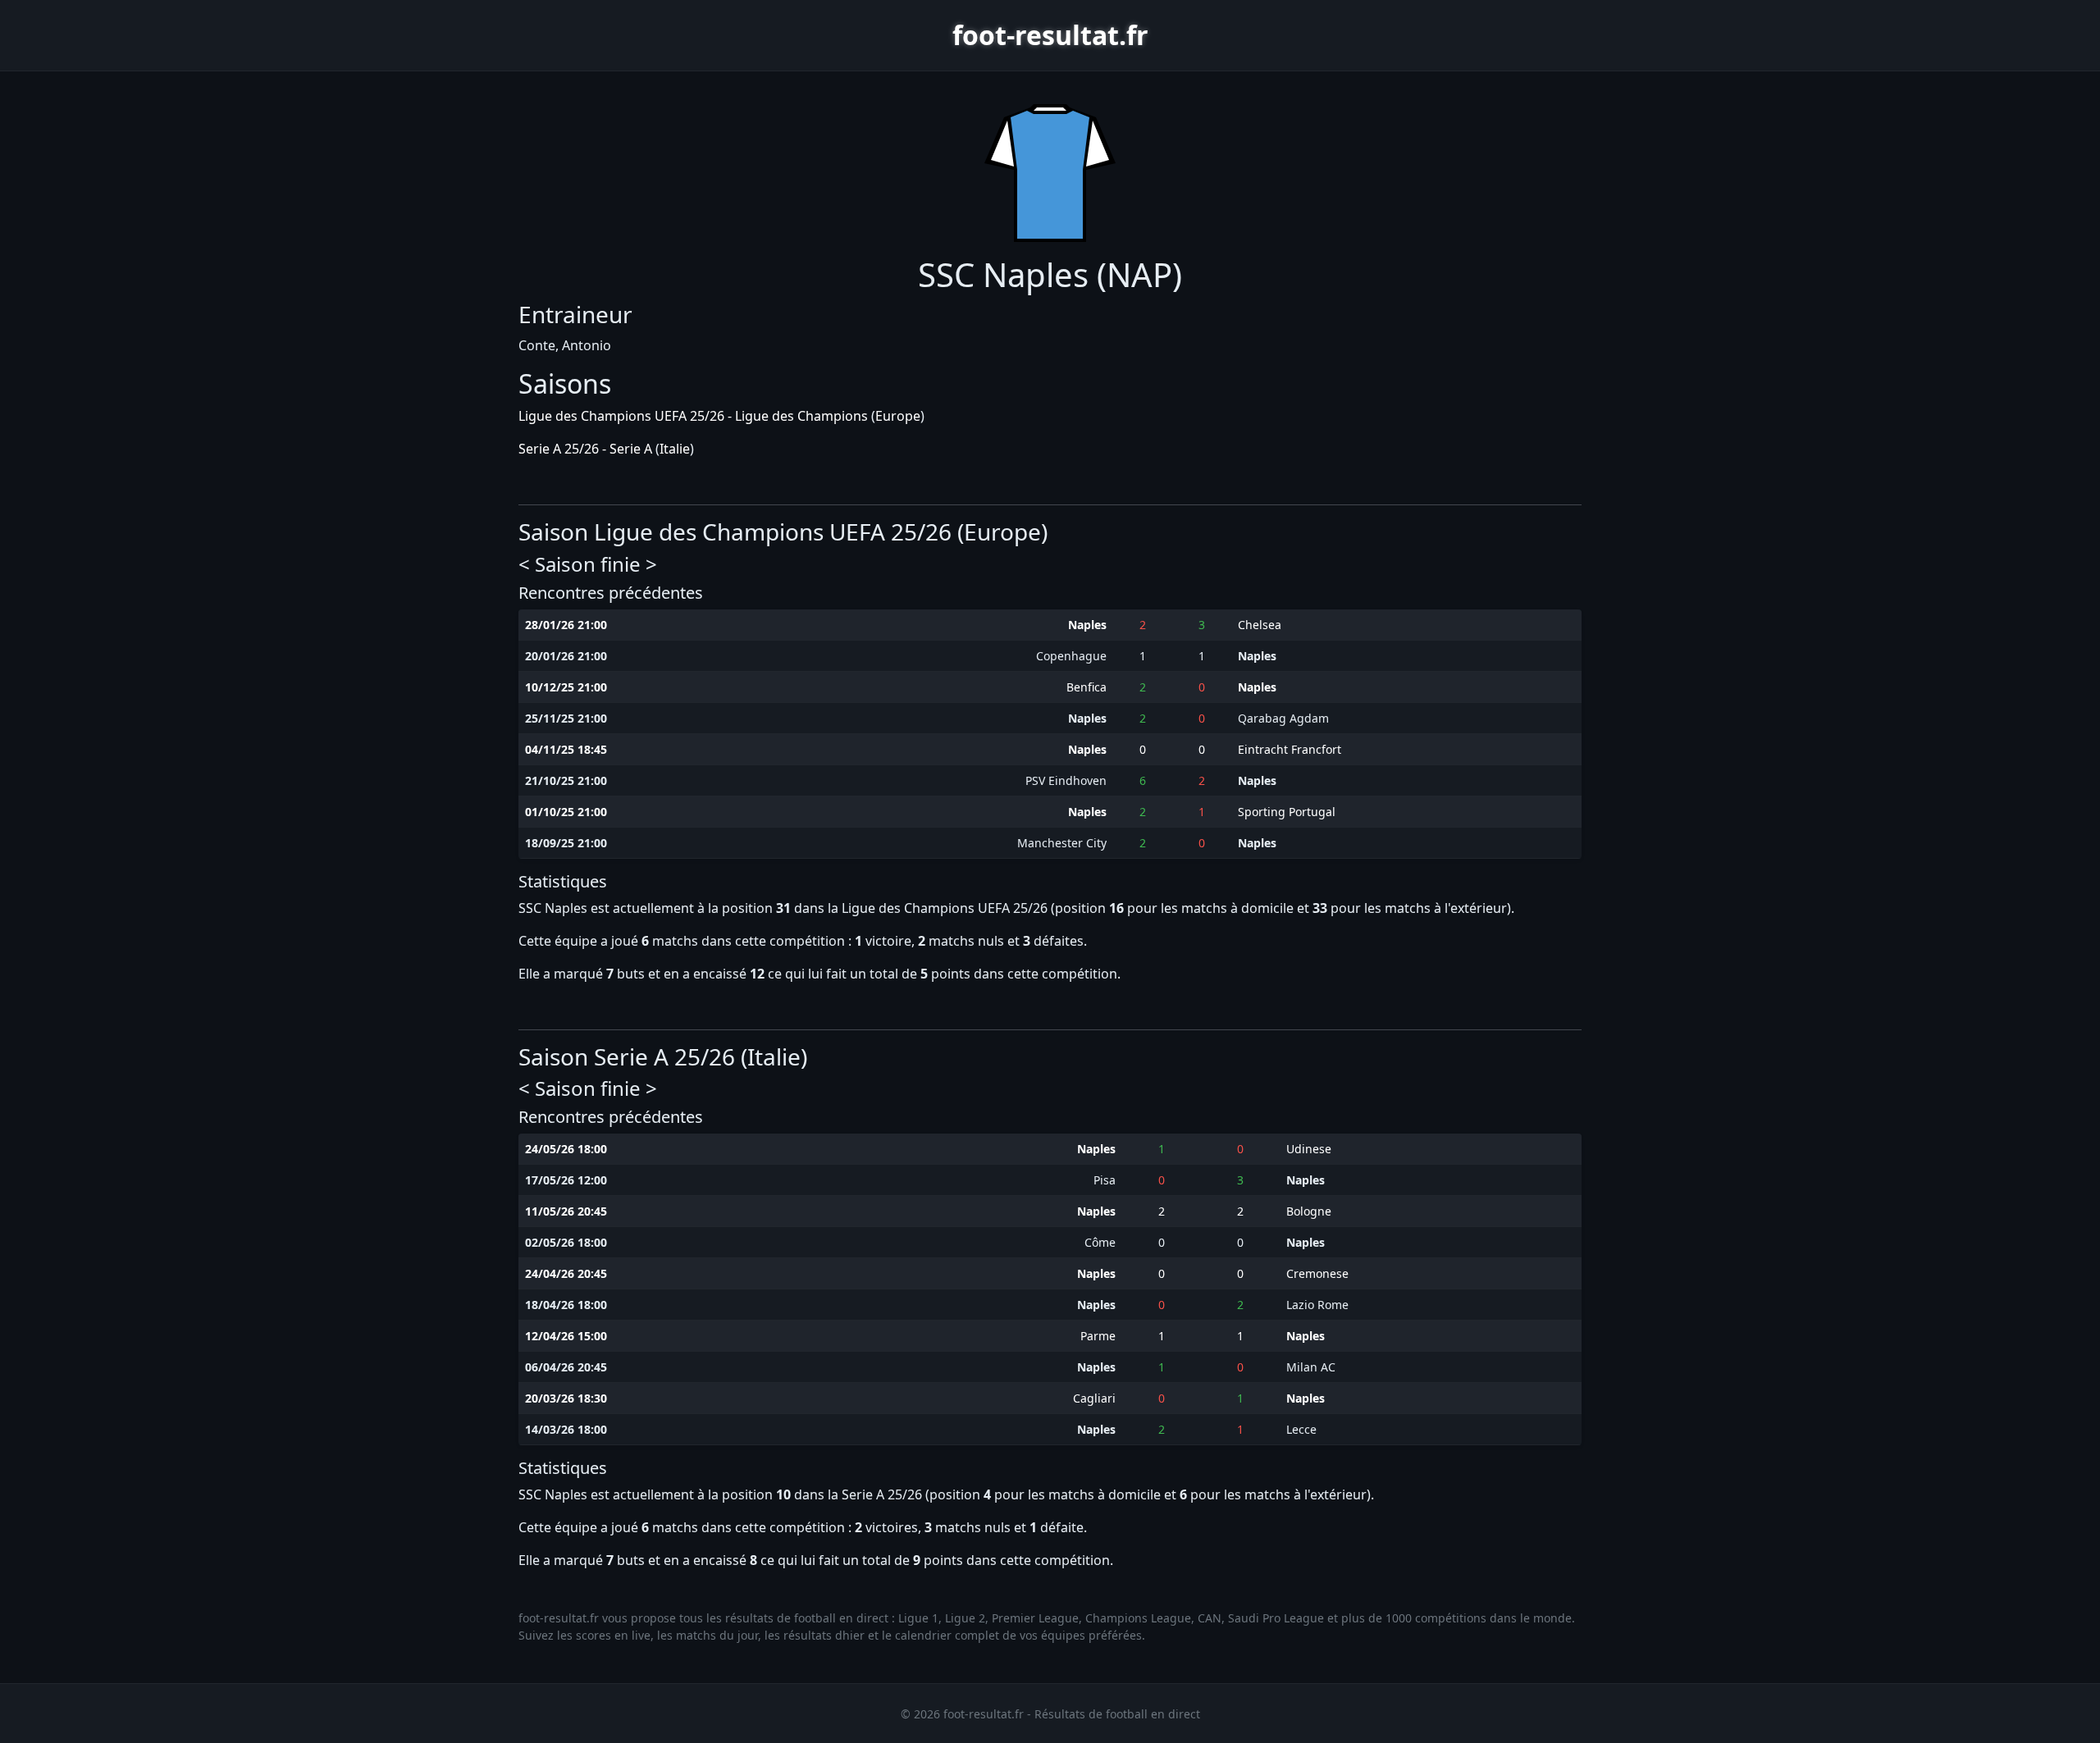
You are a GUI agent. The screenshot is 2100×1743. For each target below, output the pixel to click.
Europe (898, 416)
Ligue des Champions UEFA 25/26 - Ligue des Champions (693, 416)
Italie (675, 449)
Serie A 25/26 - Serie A (585, 449)
